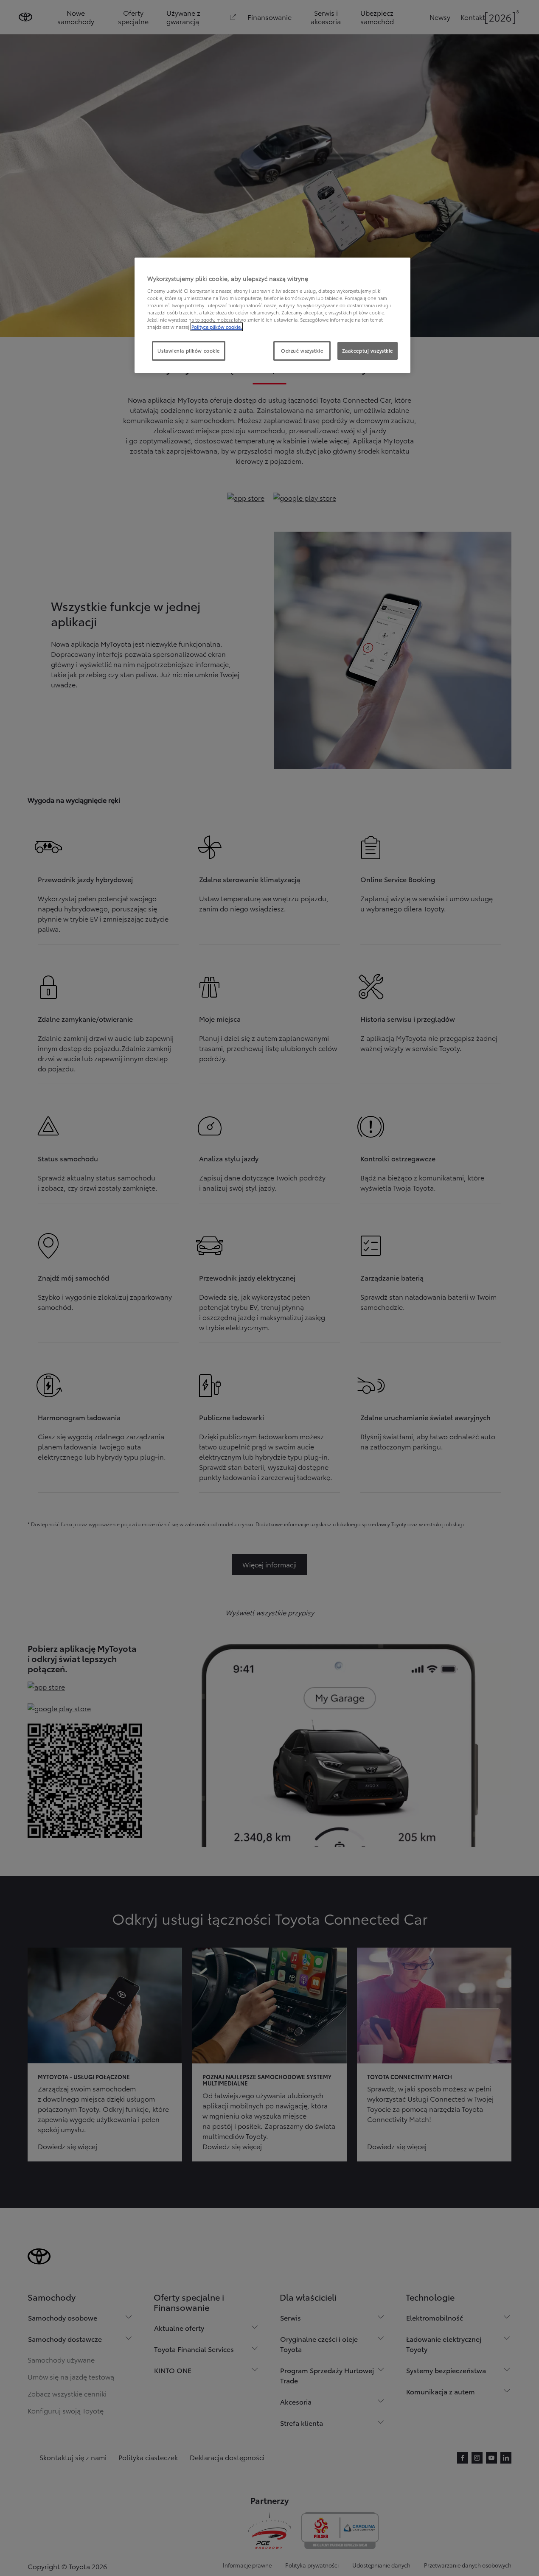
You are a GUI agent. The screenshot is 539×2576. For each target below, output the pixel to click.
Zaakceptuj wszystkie (368, 350)
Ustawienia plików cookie (189, 350)
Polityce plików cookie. (217, 327)
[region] (272, 315)
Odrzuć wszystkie (302, 350)
